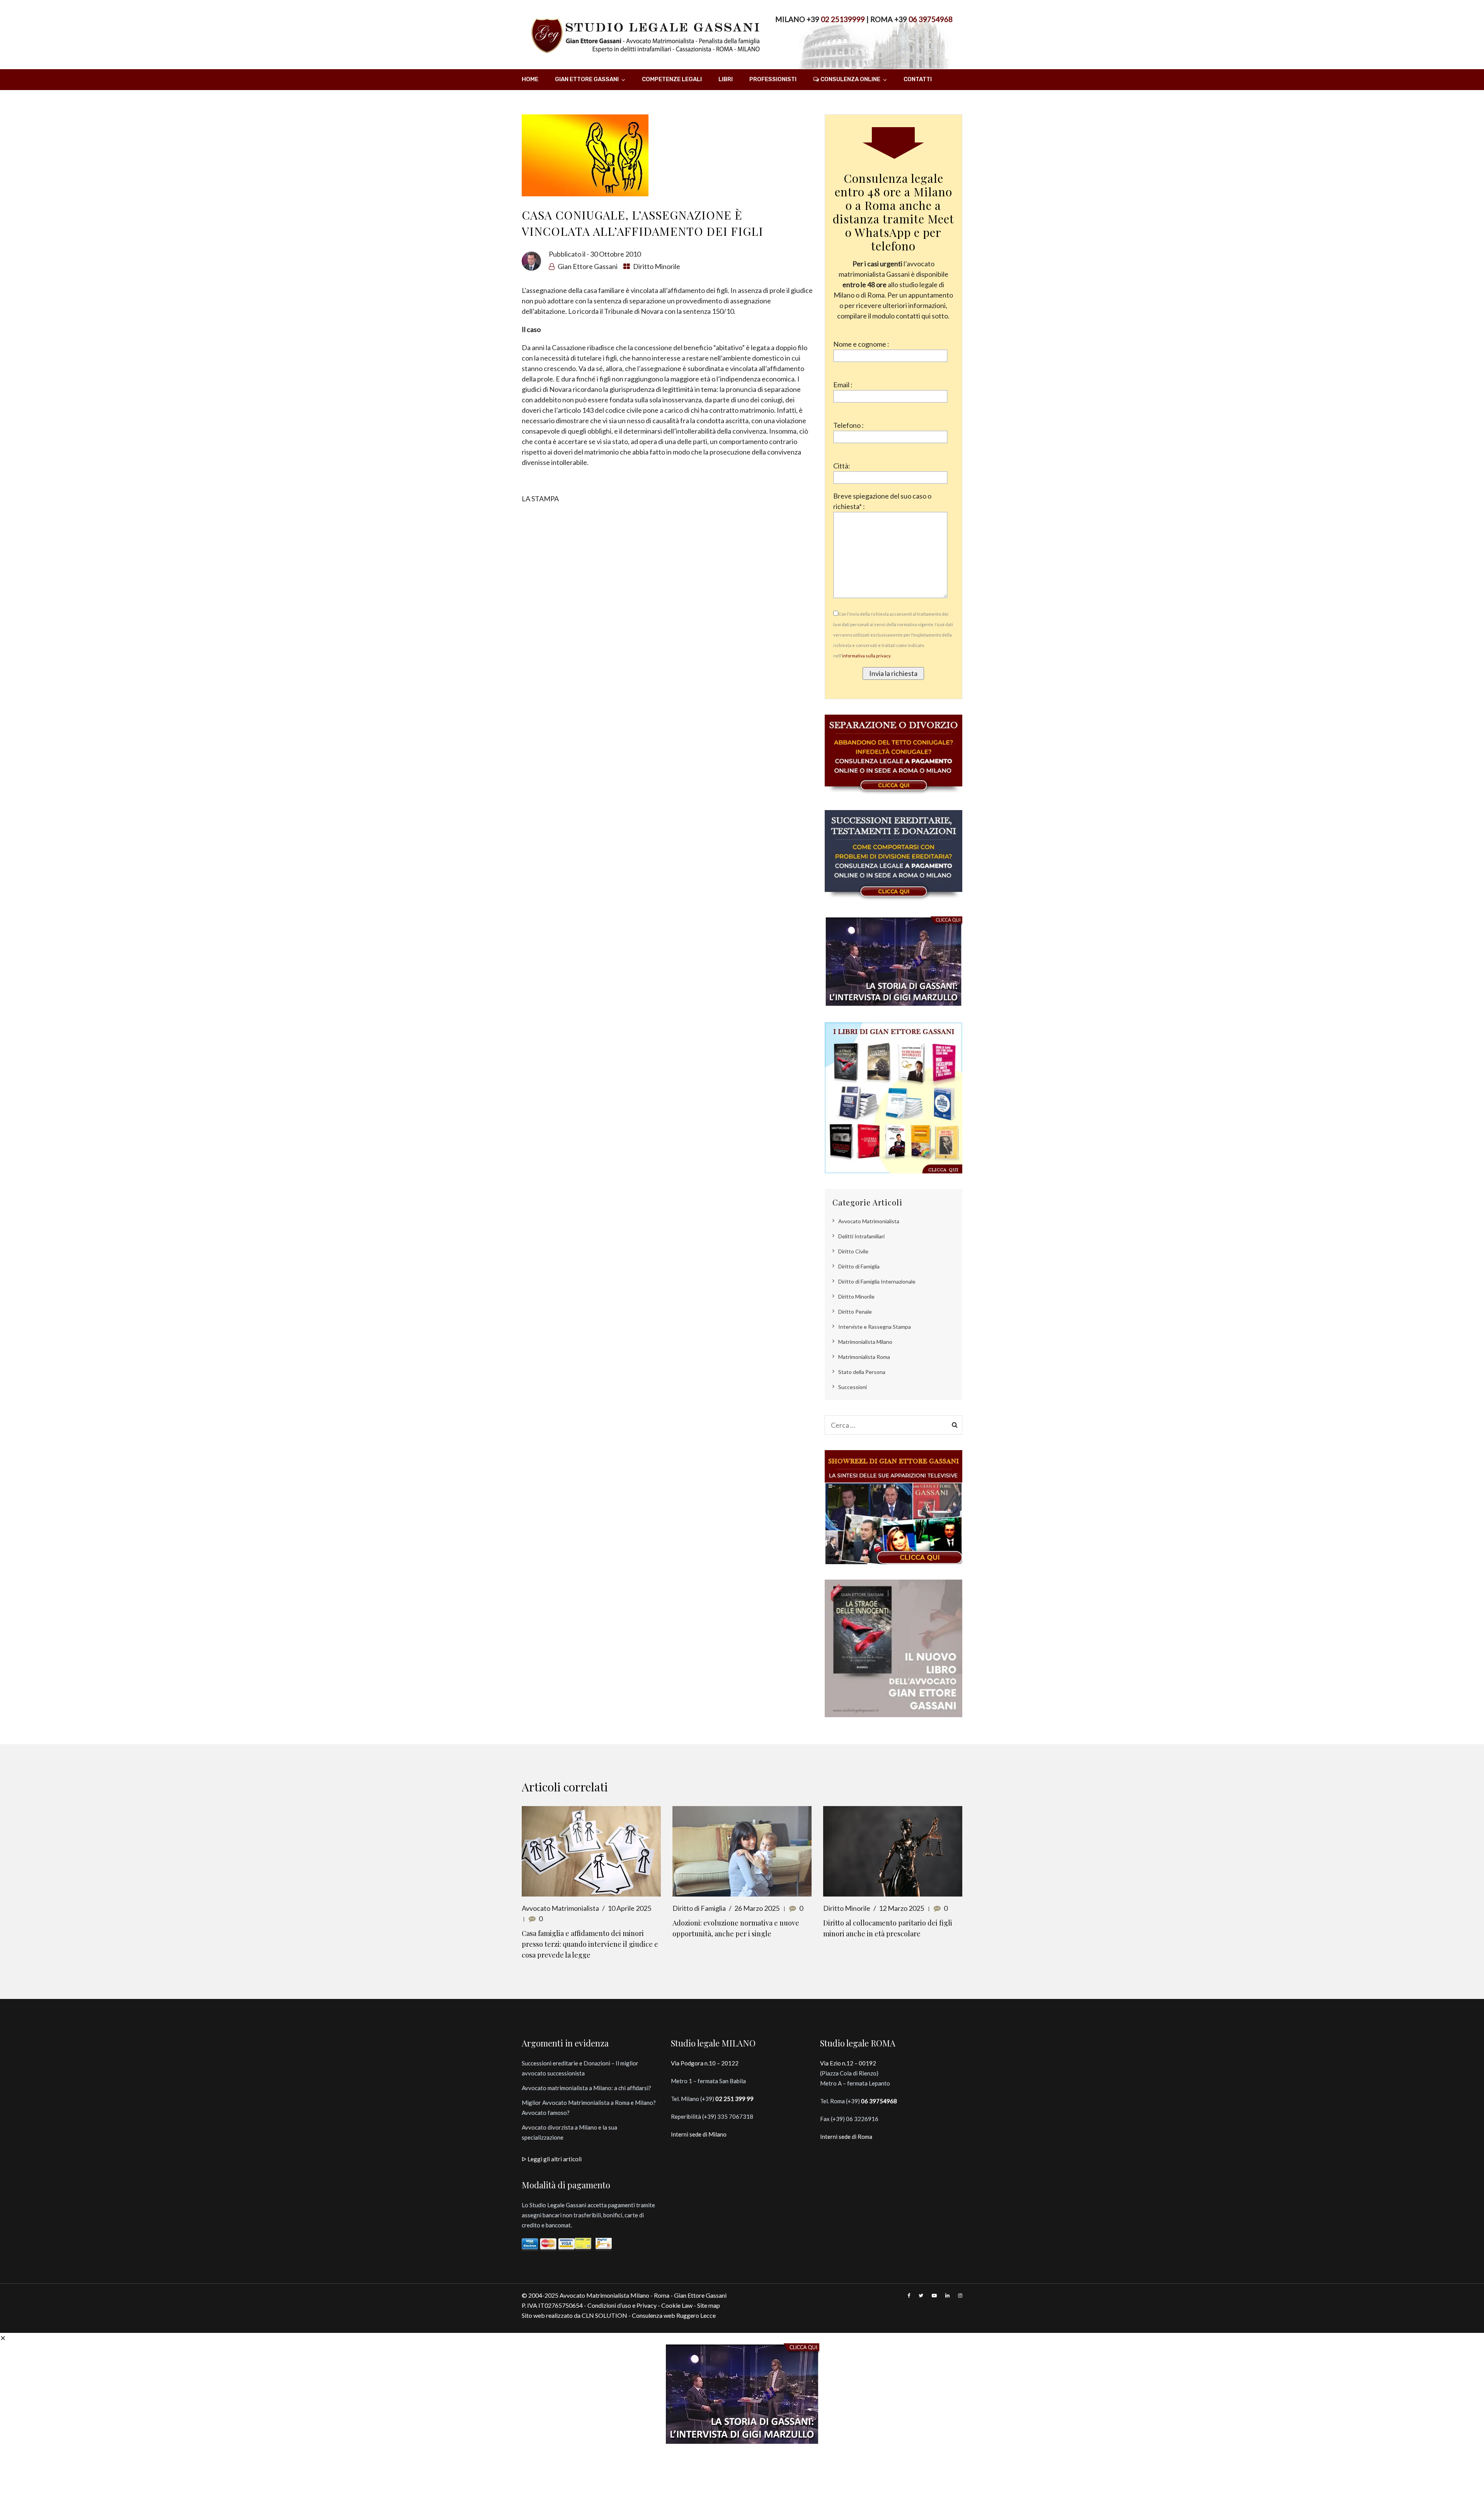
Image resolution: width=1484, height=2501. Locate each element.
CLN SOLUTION (604, 2315)
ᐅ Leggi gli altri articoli (552, 2159)
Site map (709, 2305)
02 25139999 (843, 19)
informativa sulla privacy (866, 656)
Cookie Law (677, 2305)
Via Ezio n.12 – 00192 (848, 2063)
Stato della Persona (862, 1372)
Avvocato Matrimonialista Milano (604, 2295)
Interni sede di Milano (699, 2134)
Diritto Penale (855, 1312)
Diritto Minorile (657, 266)
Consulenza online (850, 79)
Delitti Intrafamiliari (861, 1236)
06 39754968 (931, 19)
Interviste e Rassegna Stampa (875, 1327)
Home (530, 79)
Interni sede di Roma (846, 2137)
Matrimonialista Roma (864, 1357)
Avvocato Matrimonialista (869, 1221)
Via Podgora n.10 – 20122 (705, 2063)
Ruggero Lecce (696, 2315)
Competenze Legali (672, 79)
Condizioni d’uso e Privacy (622, 2305)
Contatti (918, 79)
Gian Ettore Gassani (587, 79)
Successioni (853, 1387)
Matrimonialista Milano (865, 1342)
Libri (726, 79)
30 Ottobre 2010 (615, 254)
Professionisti (773, 79)
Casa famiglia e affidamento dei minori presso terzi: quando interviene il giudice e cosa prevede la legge (590, 1944)
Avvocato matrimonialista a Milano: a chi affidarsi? (586, 2088)
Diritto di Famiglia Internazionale (877, 1281)
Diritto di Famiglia (859, 1266)
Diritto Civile (853, 1251)
